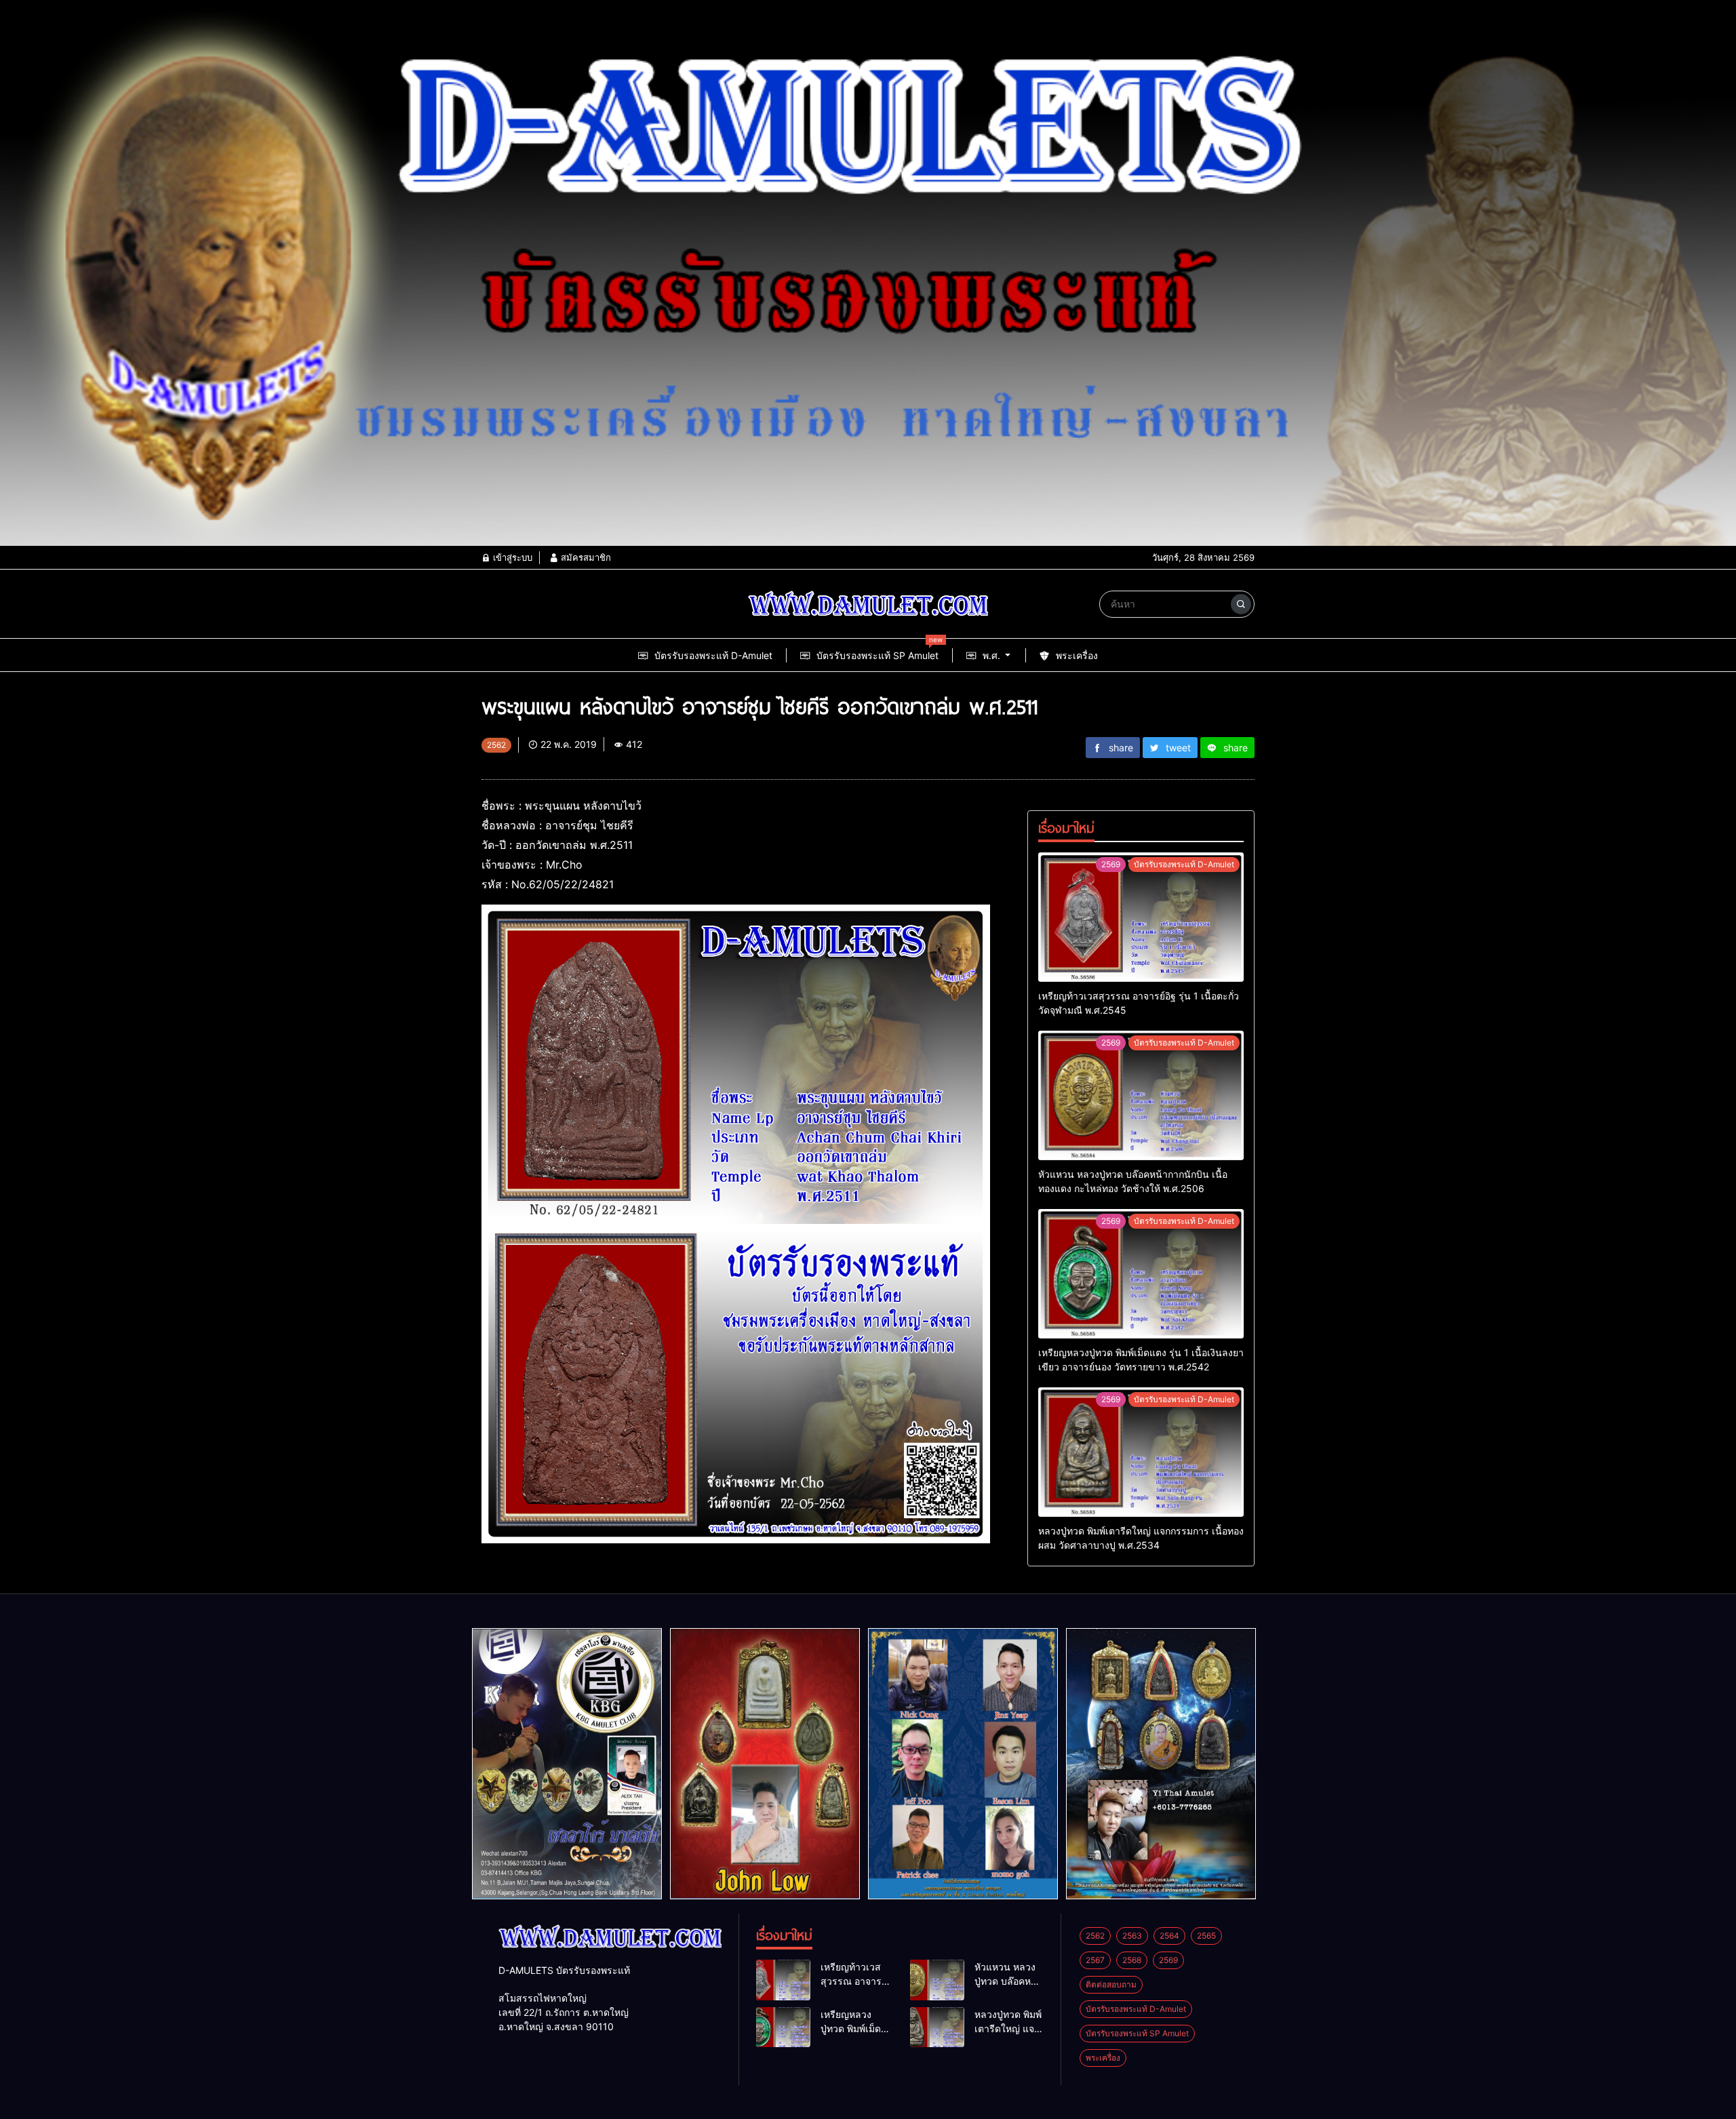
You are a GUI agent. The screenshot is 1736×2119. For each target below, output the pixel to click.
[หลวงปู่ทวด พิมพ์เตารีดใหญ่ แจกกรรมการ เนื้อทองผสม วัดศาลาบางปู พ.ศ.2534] (1141, 1452)
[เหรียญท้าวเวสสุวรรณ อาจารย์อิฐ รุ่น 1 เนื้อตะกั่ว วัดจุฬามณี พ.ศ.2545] (1141, 917)
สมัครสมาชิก (585, 557)
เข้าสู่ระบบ (511, 557)
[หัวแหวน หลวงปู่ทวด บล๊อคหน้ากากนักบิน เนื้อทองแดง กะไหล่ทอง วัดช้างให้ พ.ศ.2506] (1141, 1095)
